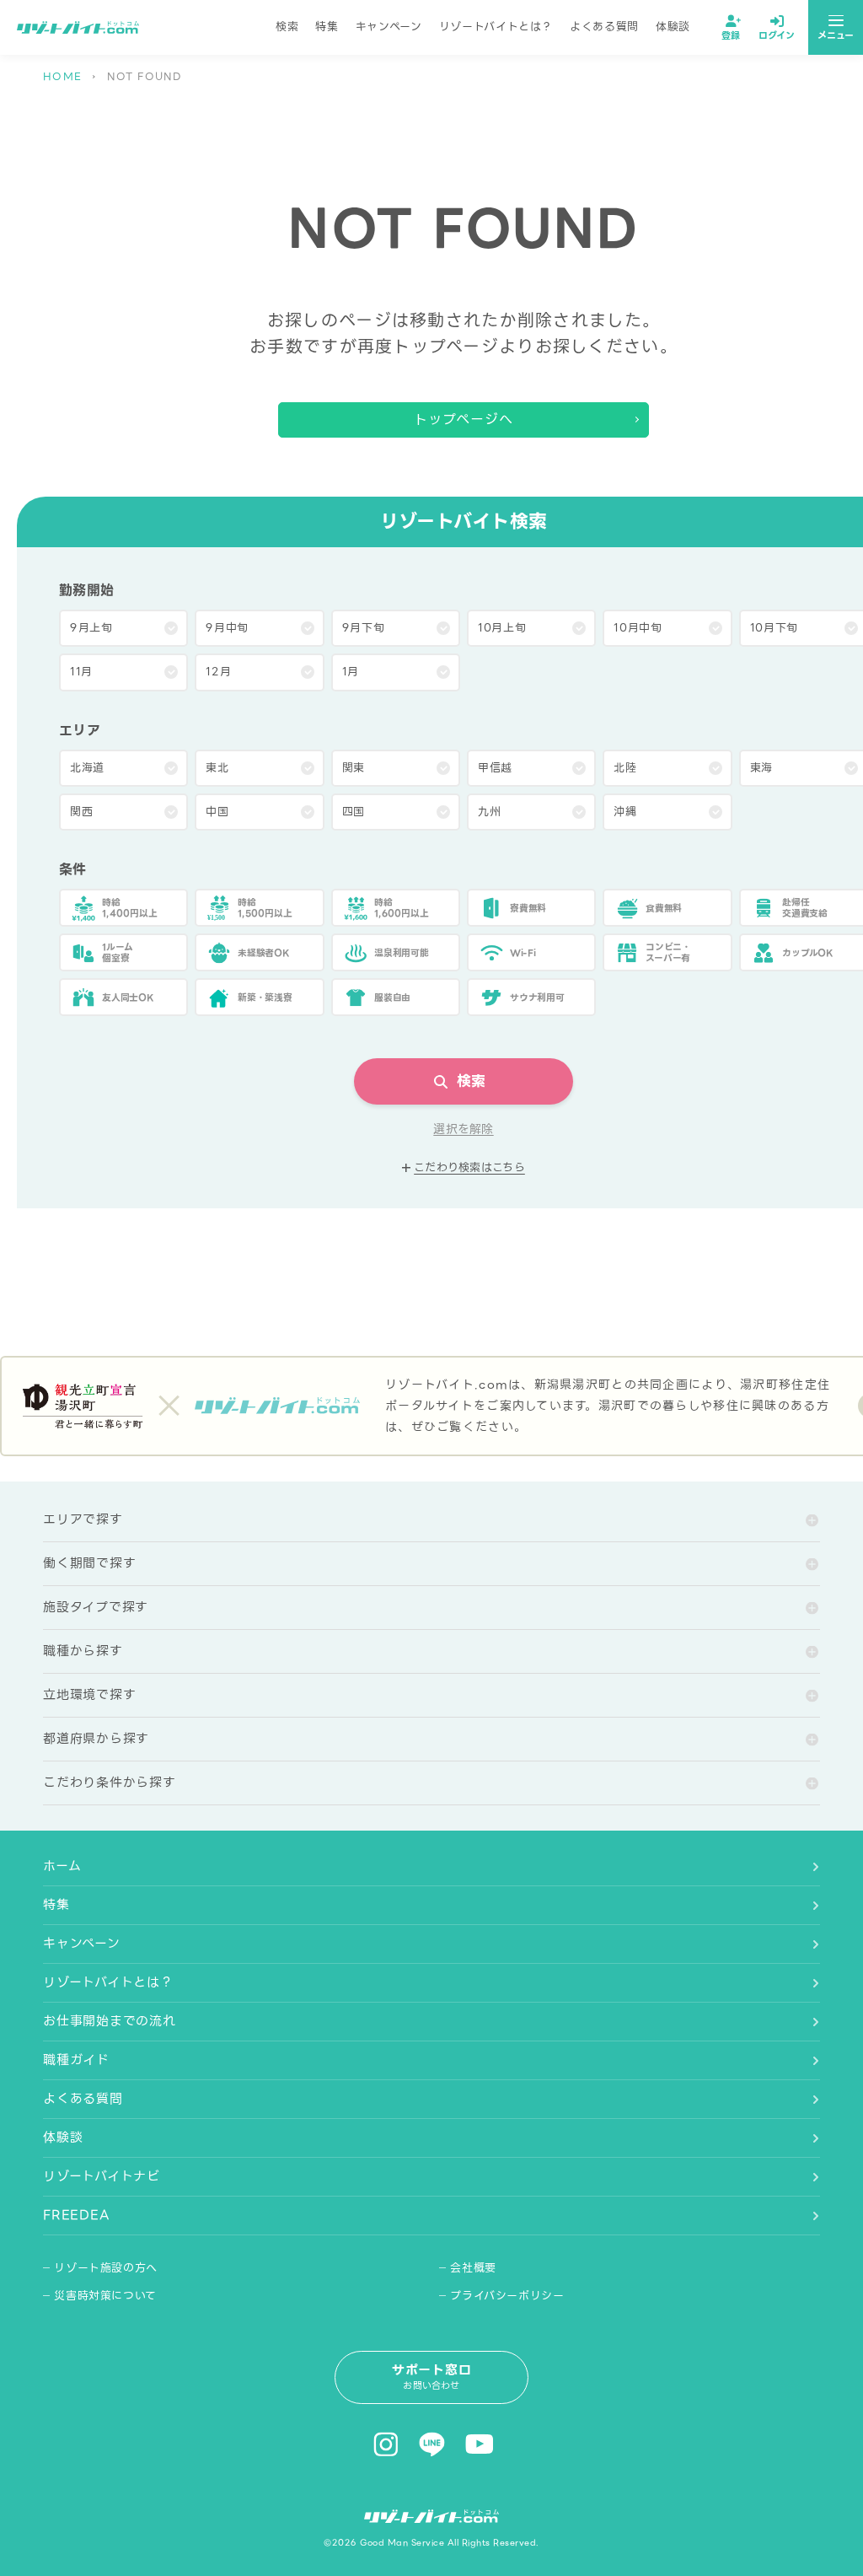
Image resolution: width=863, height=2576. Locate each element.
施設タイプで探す (96, 1607)
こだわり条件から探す (110, 1783)
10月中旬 (638, 628)
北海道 (87, 768)
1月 (351, 672)
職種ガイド (76, 2060)
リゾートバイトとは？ (496, 27)
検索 (287, 27)
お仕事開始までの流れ (110, 2021)
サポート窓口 (432, 2377)
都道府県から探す (96, 1739)
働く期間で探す (89, 1563)
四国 (354, 812)
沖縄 (625, 812)
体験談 (673, 27)
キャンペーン (389, 27)
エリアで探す (83, 1519)
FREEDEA (76, 2215)
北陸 (625, 768)
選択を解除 (463, 1129)
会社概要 (473, 2268)
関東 (354, 768)
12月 (218, 672)
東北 (217, 768)
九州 (489, 812)
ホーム (62, 1866)
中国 (217, 812)
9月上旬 (91, 628)
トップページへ (464, 419)
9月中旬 (227, 628)
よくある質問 (604, 27)
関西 (81, 812)
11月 (81, 672)
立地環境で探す (89, 1695)
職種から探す (83, 1651)
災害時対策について (105, 2296)
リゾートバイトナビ (102, 2176)
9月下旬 (364, 628)
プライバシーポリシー (507, 2296)
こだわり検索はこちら (469, 1168)
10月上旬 (502, 628)
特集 (327, 27)
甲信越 (495, 768)
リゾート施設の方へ (106, 2268)
